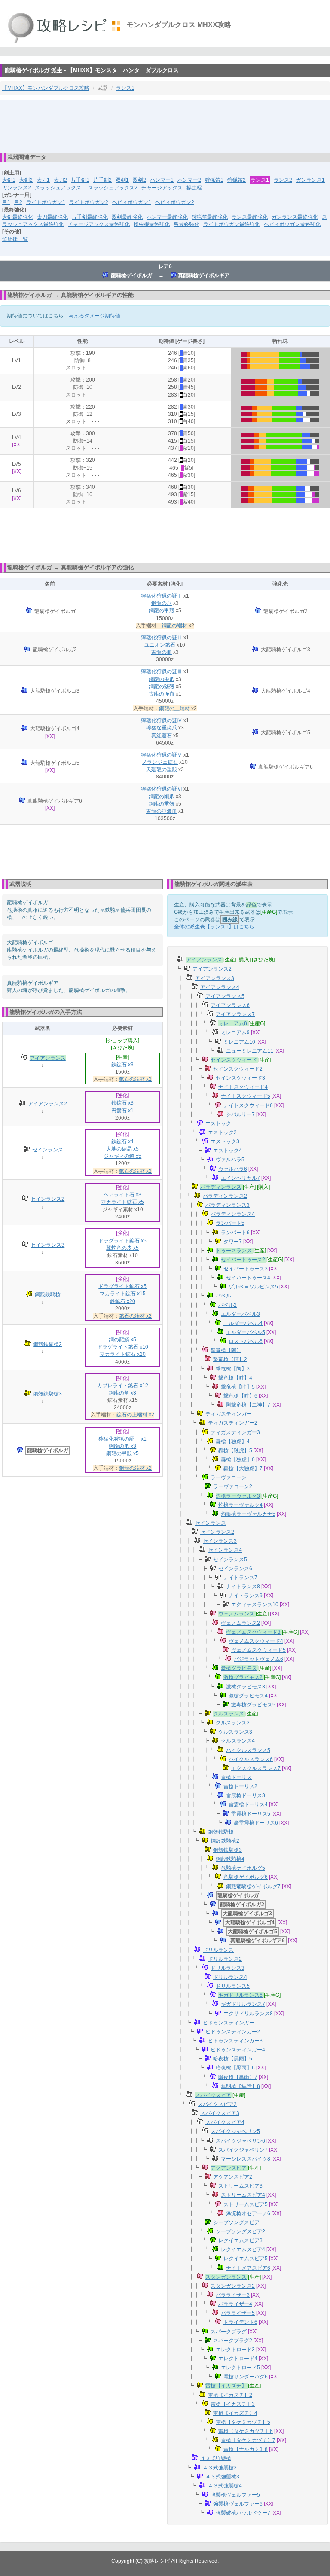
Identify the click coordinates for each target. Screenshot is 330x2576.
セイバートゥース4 (248, 1278)
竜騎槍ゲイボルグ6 (246, 1877)
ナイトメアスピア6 (248, 2268)
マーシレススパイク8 (246, 2159)
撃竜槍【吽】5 (238, 1387)
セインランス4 (225, 1550)
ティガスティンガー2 (233, 1423)
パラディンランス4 (233, 1214)
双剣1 (122, 180)
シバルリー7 (240, 1114)
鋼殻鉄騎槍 (48, 1294)
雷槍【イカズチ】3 (233, 2404)
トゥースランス (234, 1251)
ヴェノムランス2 (240, 1623)
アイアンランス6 (230, 1005)
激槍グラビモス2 (243, 1677)
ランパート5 (230, 1223)
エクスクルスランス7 (256, 1768)
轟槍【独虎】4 (233, 1441)
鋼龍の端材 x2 (135, 1468)
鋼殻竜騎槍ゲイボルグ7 (253, 1886)
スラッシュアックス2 (113, 188)
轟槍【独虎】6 (238, 1459)
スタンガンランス (226, 2277)
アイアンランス (48, 1058)
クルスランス (229, 1714)
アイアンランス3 (215, 978)
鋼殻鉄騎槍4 (230, 1859)
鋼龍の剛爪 (162, 797)
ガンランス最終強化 (295, 217)
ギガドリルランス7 (243, 2004)
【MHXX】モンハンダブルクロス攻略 (46, 88)
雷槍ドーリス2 (240, 1786)
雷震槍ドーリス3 (246, 1795)
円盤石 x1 (122, 1111)
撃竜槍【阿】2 (230, 1359)
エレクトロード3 (235, 2350)
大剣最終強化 (18, 217)
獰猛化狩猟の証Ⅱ (162, 638)
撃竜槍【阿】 (226, 1350)
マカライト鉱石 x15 (123, 1294)
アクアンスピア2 (233, 2177)
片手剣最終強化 (90, 217)
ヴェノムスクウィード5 (258, 1650)
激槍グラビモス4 (248, 1696)
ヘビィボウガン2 (175, 202)
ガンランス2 (17, 188)
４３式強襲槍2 (220, 2468)
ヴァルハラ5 (230, 1160)
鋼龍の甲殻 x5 (122, 1453)
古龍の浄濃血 (162, 811)
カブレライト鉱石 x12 (123, 1386)
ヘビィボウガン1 (132, 202)
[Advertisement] (165, 125)
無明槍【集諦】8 (240, 2086)
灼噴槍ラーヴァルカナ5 (248, 1514)
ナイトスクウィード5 (246, 1096)
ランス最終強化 (250, 217)
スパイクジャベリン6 (240, 2141)
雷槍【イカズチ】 (226, 2386)
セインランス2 (47, 1199)
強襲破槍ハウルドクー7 (243, 2513)
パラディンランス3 (228, 1205)
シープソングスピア (236, 2222)
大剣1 (9, 180)
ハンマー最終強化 (167, 217)
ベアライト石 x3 (122, 1195)
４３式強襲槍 (216, 2458)
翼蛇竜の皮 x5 (122, 1248)
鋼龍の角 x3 (122, 1393)
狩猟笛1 (214, 180)
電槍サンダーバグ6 (246, 2377)
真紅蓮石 (162, 736)
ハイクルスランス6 (251, 1759)
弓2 (18, 202)
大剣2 (26, 180)
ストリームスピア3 (240, 2186)
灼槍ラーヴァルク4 (240, 1505)
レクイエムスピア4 (243, 2249)
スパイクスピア (213, 2095)
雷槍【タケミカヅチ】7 (248, 2440)
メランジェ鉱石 (160, 762)
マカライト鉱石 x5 (122, 1202)
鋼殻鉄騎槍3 (47, 1394)
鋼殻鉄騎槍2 (47, 1344)
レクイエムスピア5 (246, 2259)
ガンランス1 (310, 180)
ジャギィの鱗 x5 (122, 1156)
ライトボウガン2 (89, 202)
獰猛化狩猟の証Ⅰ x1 (122, 1439)
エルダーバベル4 (243, 1323)
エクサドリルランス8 (248, 2014)
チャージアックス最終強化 (99, 224)
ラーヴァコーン (229, 1477)
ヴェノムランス (236, 1614)
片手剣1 (80, 180)
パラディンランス (221, 1187)
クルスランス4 (238, 1741)
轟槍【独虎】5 (235, 1450)
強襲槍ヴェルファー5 (235, 2495)
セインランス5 (230, 1560)
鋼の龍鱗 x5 (122, 1340)
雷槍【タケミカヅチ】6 (246, 2431)
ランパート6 (235, 1233)
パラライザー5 (238, 2313)
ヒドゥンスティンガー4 (238, 2050)
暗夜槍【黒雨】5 (233, 2059)
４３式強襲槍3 (222, 2477)
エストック (218, 1123)
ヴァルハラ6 (233, 1169)
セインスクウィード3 (240, 1078)
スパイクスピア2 (217, 2104)
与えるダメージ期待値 (95, 316)
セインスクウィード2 (238, 1069)
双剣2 (139, 180)
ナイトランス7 (240, 1578)
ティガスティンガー (229, 1414)
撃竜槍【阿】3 (233, 1369)
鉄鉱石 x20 (123, 1301)
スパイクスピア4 (225, 2122)
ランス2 (283, 180)
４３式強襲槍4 (225, 2486)
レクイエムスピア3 (240, 2240)
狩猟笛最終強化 (210, 217)
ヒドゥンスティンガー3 (235, 2041)
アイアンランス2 (47, 1104)
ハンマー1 (162, 180)
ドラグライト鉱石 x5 (122, 1241)
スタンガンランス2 (233, 2286)
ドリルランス (218, 1950)
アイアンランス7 (235, 1014)
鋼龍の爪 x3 (122, 1446)
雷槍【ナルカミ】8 (246, 2449)
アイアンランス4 (220, 987)
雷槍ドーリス (236, 1777)
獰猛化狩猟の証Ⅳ (162, 720)
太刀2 (60, 180)
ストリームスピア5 (246, 2204)
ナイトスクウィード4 (243, 1087)
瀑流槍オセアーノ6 (248, 2213)
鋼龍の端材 (174, 626)
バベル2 (228, 1305)
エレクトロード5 (240, 2368)
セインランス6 (235, 1569)
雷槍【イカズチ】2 (230, 2395)
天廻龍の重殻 (162, 769)
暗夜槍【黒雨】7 (238, 2077)
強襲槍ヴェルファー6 (238, 2504)
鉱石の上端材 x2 (135, 1415)
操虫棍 (194, 188)
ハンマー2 (189, 180)
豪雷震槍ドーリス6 (256, 1823)
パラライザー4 (235, 2304)
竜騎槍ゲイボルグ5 (243, 1868)
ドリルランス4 (230, 1977)
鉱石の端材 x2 (135, 1079)
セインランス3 (47, 1245)
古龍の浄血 (162, 694)
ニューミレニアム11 (250, 1051)
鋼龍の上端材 (174, 708)
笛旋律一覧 (15, 239)
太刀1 (43, 180)
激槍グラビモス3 (246, 1687)
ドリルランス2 (225, 1959)
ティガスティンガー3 (235, 1432)
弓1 (6, 202)
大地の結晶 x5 (122, 1149)
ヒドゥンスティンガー (229, 2023)
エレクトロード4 (238, 2359)
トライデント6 (240, 2322)
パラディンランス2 (225, 1196)
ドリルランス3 (228, 1968)
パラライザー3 (233, 2295)
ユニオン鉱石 (160, 645)
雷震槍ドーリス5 (251, 1814)
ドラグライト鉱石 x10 (123, 1347)
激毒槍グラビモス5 (253, 1705)
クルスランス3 (235, 1732)
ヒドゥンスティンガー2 (233, 2032)
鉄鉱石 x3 (122, 1065)
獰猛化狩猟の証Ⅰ (162, 596)
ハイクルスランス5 (248, 1750)
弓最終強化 (186, 224)
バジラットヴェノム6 (258, 1659)
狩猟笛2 (237, 180)
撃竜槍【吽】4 (235, 1378)
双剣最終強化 (127, 217)
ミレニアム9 (235, 1032)
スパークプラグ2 (233, 2341)
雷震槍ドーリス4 (248, 1804)
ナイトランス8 (243, 1587)
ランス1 (125, 88)
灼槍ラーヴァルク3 (238, 1496)
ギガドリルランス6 (240, 1995)
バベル (223, 1296)
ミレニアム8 (233, 1023)
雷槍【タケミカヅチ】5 (243, 2422)
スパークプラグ (229, 2332)
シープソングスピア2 (240, 2231)
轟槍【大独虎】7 (243, 1468)
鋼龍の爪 (162, 603)
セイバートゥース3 (246, 1269)
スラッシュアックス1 (60, 188)
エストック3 (225, 1141)
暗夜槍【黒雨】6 (235, 2068)
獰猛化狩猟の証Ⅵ (162, 789)
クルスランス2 (233, 1723)
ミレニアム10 (239, 1042)
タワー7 (233, 1242)
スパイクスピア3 (220, 2113)
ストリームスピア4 (243, 2195)
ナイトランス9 (246, 1596)
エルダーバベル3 (240, 1314)
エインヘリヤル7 (240, 1178)
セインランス (48, 1150)
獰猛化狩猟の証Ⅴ (162, 755)
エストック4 (228, 1151)
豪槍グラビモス (239, 1668)
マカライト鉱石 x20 (123, 1354)
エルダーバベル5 (246, 1332)
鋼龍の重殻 (162, 804)
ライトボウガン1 (46, 202)
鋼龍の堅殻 (162, 687)
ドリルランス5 (233, 1986)
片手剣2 (102, 180)
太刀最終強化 (52, 217)
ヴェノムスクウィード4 (256, 1641)
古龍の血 (162, 652)
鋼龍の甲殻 (162, 610)
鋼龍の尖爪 (162, 679)
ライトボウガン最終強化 (232, 224)
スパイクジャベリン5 (235, 2131)
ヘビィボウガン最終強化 (292, 224)
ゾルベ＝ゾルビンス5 (253, 1287)
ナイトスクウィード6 (248, 1105)
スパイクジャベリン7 (243, 2150)
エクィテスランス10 (255, 1605)
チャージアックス (162, 188)
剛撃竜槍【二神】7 (248, 1405)
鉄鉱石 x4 (122, 1141)
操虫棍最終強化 (152, 224)
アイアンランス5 (225, 996)
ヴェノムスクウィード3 (253, 1632)
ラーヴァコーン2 (233, 1486)
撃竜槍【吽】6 (240, 1396)
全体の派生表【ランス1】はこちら (214, 927)
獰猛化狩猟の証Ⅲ (162, 671)
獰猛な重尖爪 (162, 728)
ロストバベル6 (246, 1341)
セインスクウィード (234, 1060)
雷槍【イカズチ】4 (235, 2413)
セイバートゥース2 (243, 1260)
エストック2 (222, 1132)
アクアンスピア (229, 2168)
